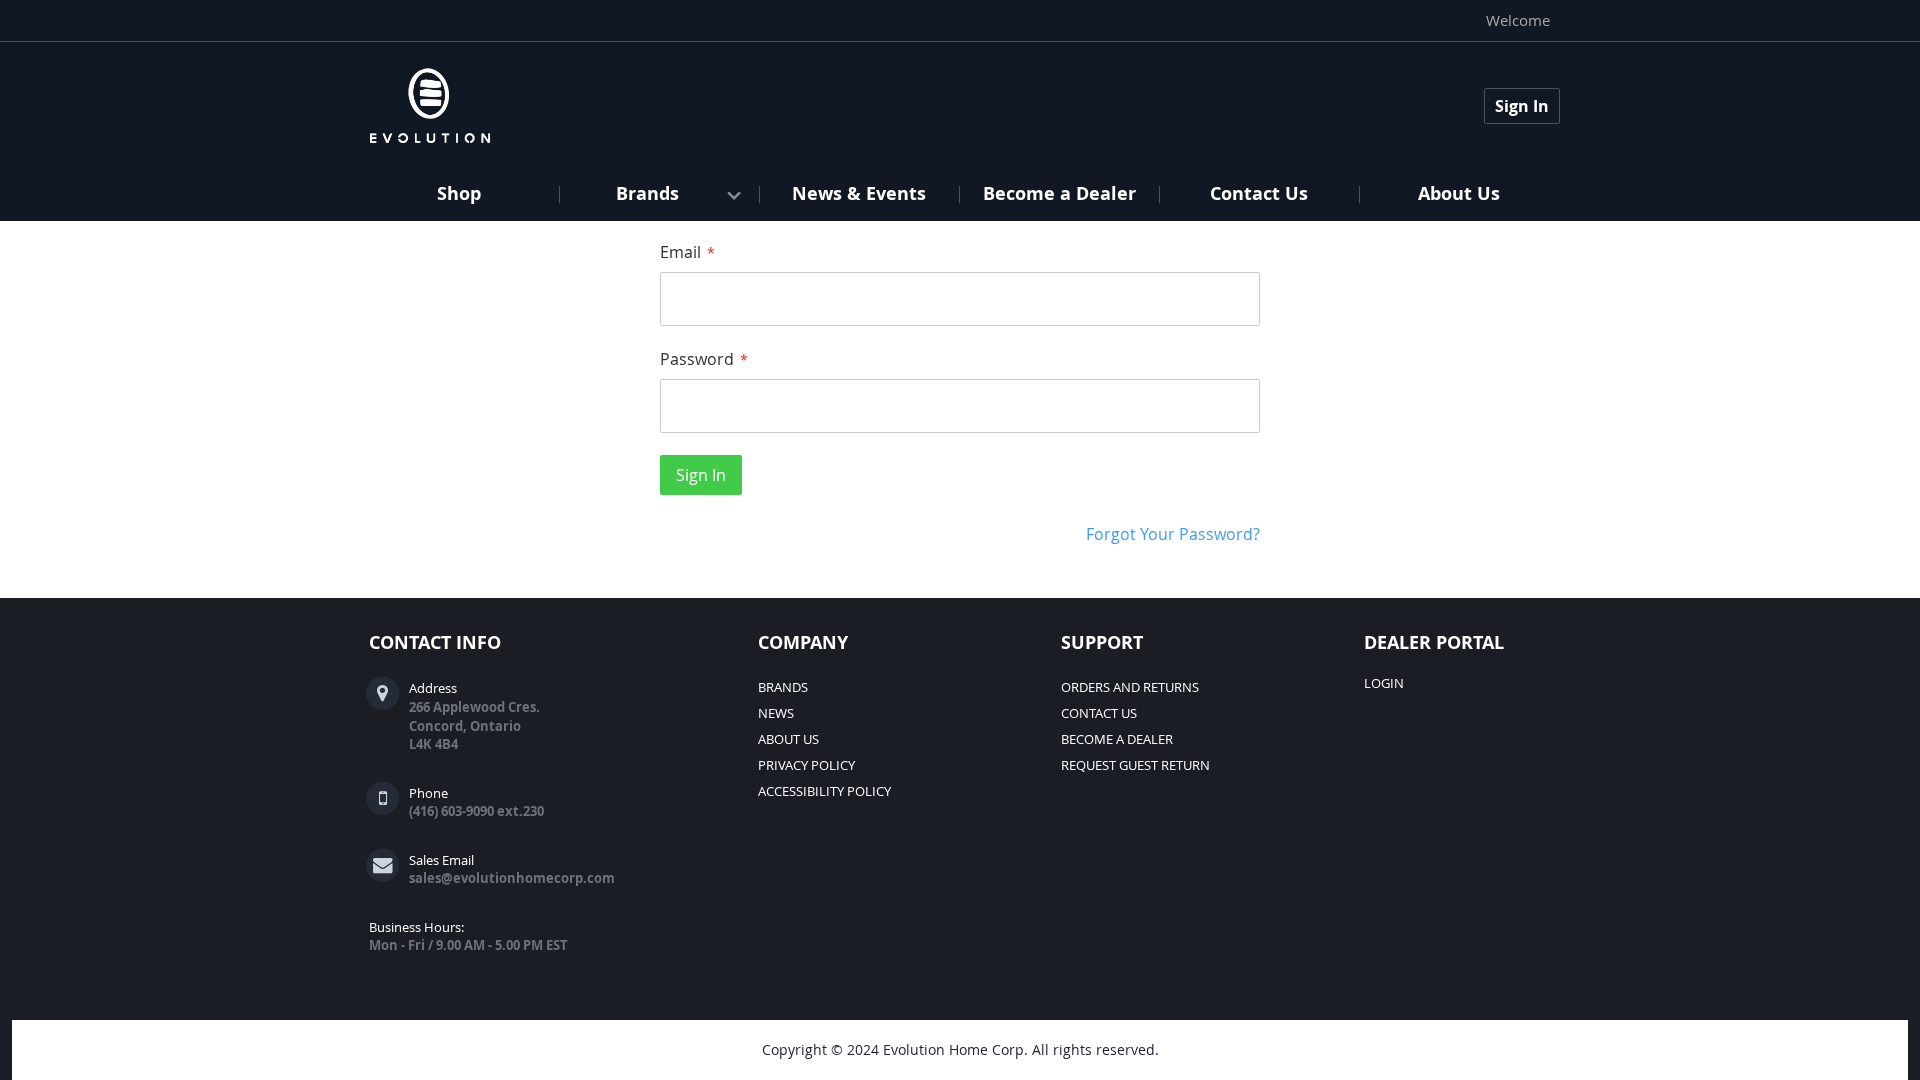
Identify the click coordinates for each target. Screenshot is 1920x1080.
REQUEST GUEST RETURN (1135, 765)
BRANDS (783, 687)
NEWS (776, 713)
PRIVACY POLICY (806, 765)
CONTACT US (1099, 713)
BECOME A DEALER (1117, 739)
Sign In (1522, 106)
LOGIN (1384, 683)
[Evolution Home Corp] (430, 106)
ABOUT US (788, 739)
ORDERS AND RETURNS (1130, 687)
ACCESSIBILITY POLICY (824, 791)
